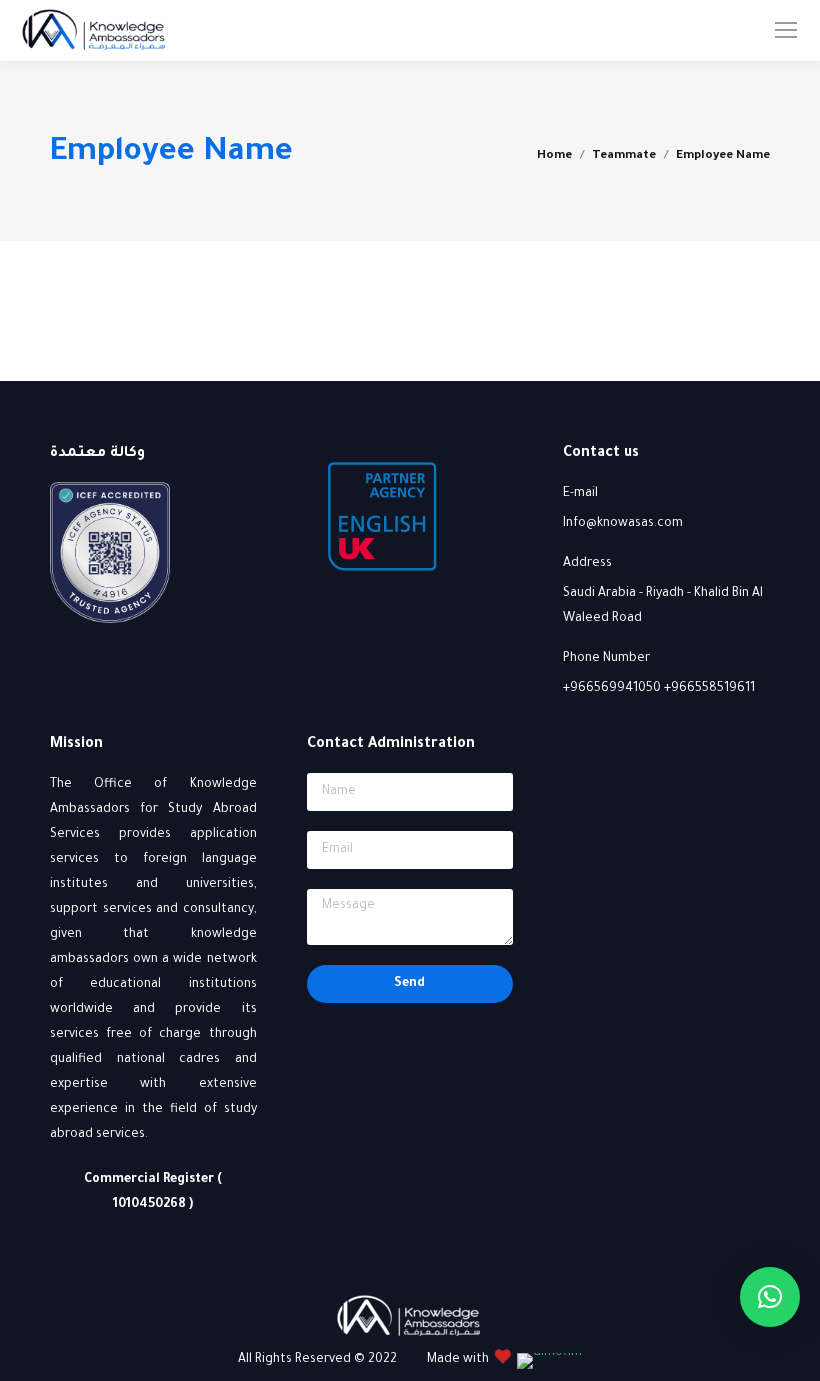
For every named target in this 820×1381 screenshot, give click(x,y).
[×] (770, 1297)
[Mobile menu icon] (786, 30)
